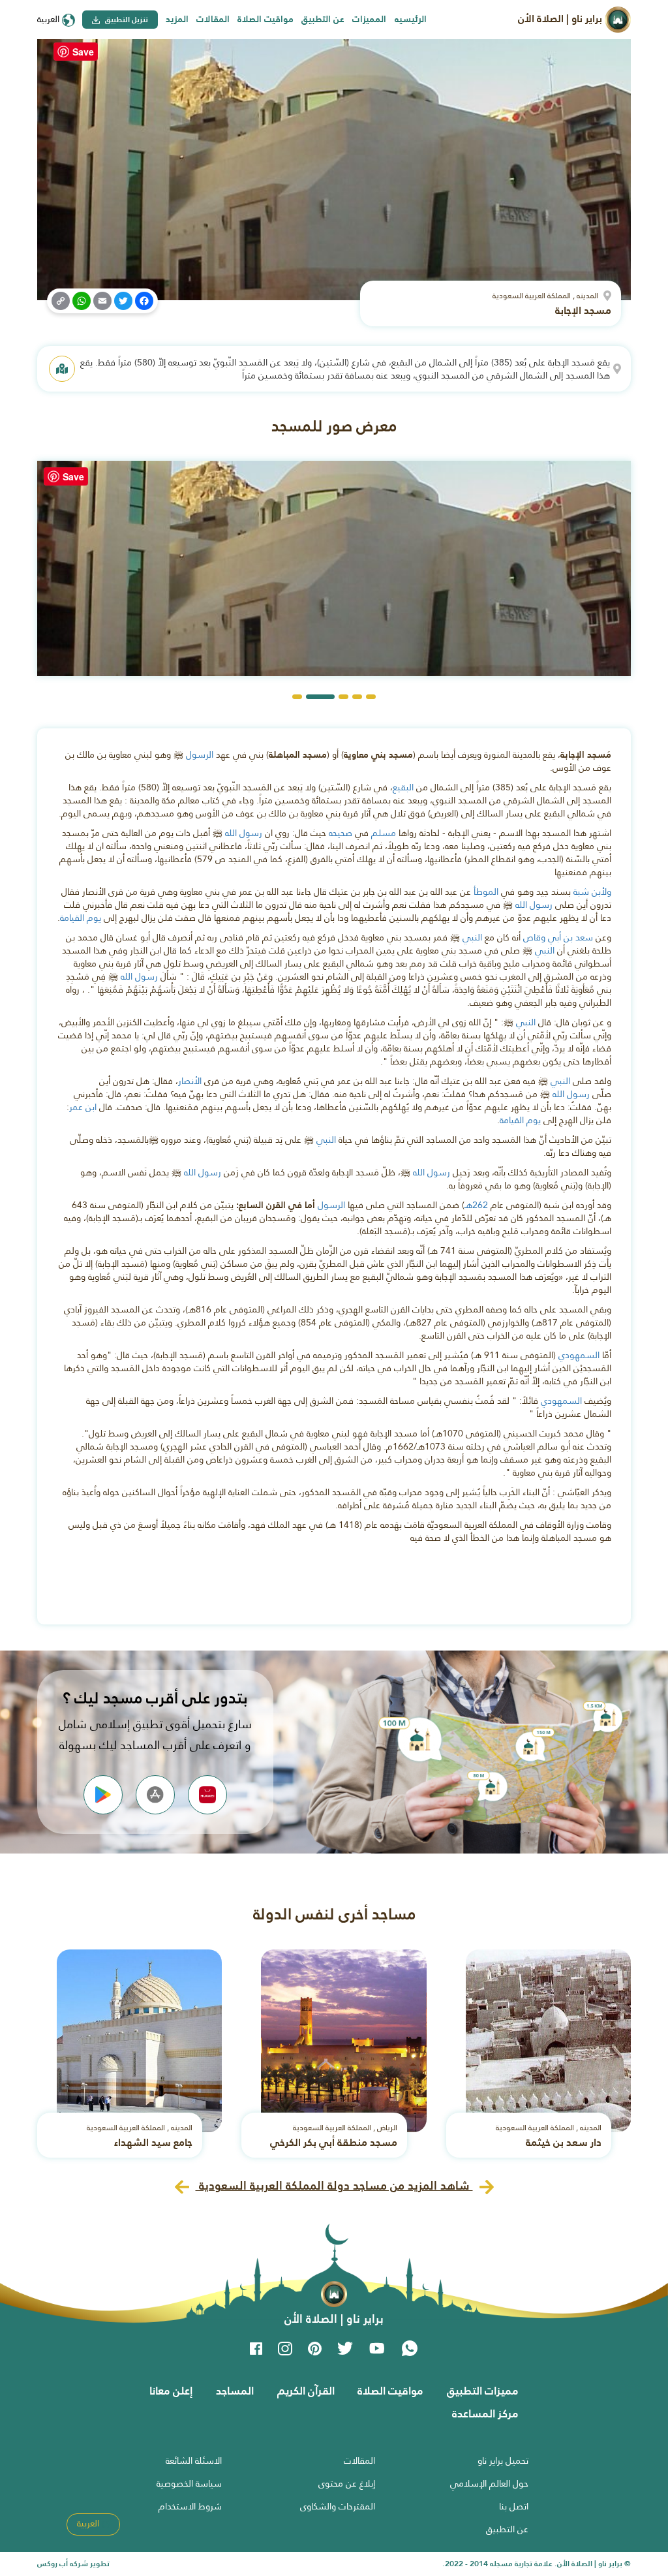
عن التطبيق (323, 19)
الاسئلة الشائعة (194, 2460)
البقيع (403, 787)
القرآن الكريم (306, 2391)
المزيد (177, 19)
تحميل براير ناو (503, 2460)
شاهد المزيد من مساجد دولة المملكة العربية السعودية (334, 2185)
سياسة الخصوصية (189, 2483)
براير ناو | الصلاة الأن (561, 19)
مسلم (384, 833)
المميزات (369, 19)
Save (83, 52)
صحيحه (341, 833)
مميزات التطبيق (483, 2391)
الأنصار (190, 1081)
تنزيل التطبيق (126, 20)
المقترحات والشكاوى (338, 2506)
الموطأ (486, 892)
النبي (472, 937)
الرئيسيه (411, 19)
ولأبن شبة (592, 892)
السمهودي (579, 1355)
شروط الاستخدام (190, 2506)
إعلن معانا (171, 2391)
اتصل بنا (514, 2506)
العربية (50, 19)
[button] (371, 697)
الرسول (200, 754)
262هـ (476, 1205)
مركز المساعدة (485, 2413)
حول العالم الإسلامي (489, 2483)
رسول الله (244, 833)
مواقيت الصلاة (266, 19)
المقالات (213, 19)
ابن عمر (83, 1107)
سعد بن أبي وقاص (558, 937)
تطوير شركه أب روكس (73, 2564)
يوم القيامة (81, 918)
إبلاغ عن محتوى (347, 2483)
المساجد (235, 2391)
